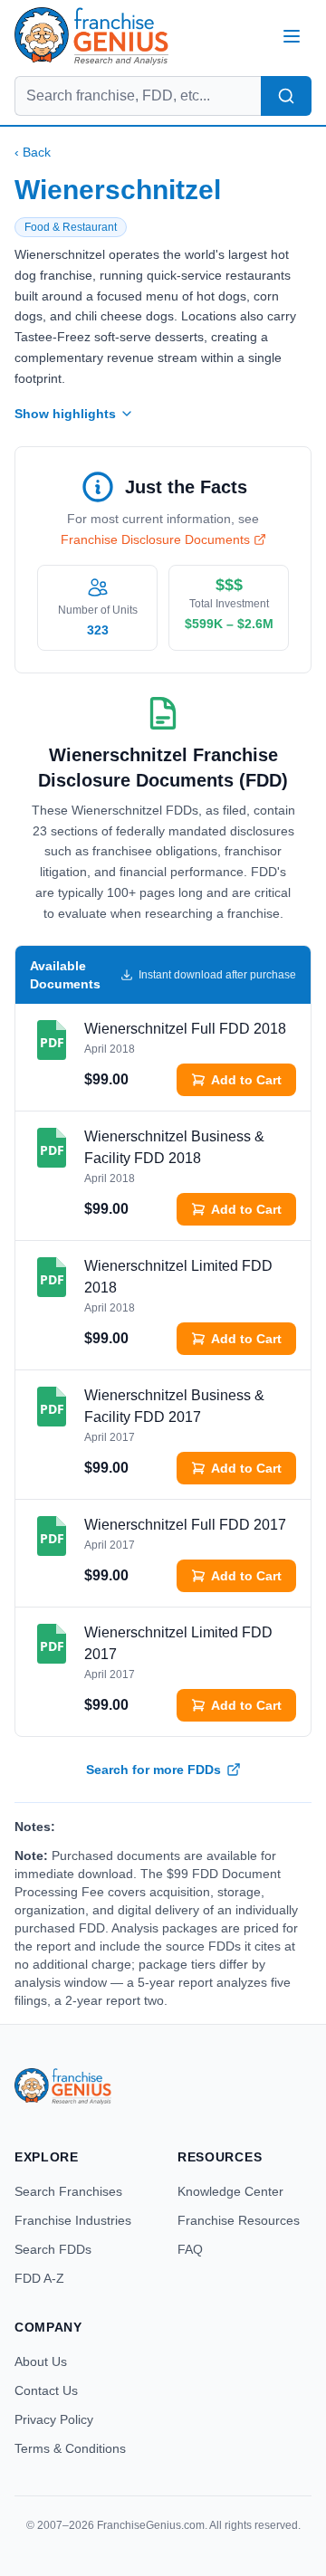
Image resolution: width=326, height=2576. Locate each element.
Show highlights (65, 414)
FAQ (190, 2249)
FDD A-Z (39, 2278)
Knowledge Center (230, 2191)
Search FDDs (53, 2249)
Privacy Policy (54, 2419)
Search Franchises (68, 2191)
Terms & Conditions (70, 2448)
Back (33, 152)
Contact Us (46, 2390)
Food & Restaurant (71, 227)
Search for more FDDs (153, 1770)
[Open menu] (292, 36)
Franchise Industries (73, 2220)
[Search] (286, 96)
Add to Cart (246, 1080)
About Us (41, 2361)
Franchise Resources (239, 2220)
